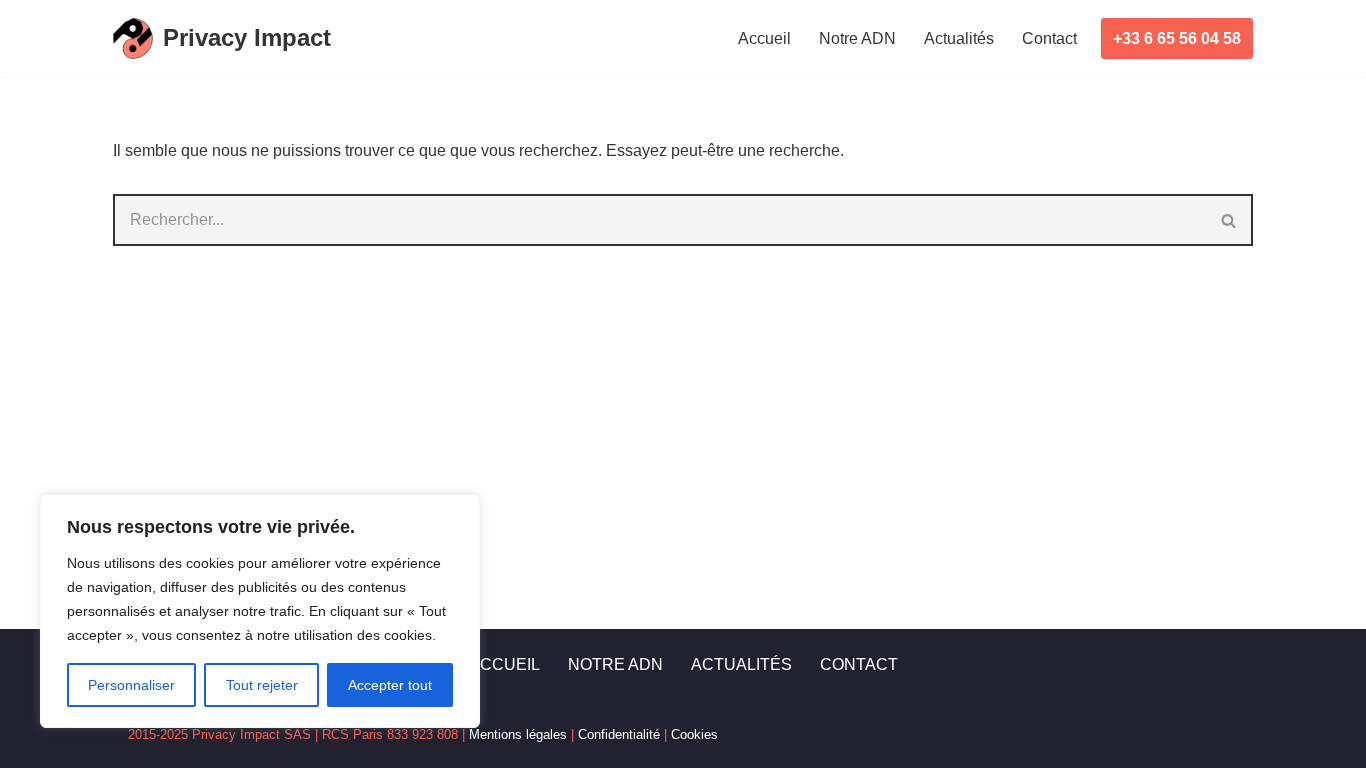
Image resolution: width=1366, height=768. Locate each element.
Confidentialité (619, 734)
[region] (260, 611)
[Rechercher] (1229, 220)
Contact (1049, 38)
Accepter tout (390, 685)
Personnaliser (131, 685)
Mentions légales (518, 734)
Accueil (764, 38)
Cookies (694, 734)
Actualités (959, 38)
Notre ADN (857, 38)
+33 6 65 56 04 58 (1177, 38)
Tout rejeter (262, 685)
